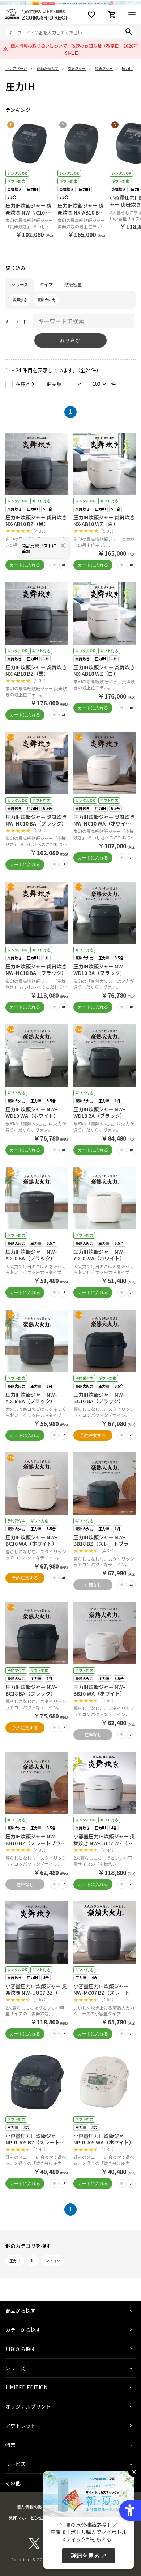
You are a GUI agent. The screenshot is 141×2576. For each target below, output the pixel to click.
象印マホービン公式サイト (35, 2518)
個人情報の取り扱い (36, 2507)
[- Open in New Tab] (34, 2547)
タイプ (46, 284)
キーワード (16, 321)
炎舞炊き (20, 300)
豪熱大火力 (46, 300)
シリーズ (20, 284)
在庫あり (25, 384)
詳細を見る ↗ (89, 2555)
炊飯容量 (73, 284)
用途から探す (21, 2349)
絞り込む (70, 340)
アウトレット (21, 2426)
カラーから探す (23, 2330)
